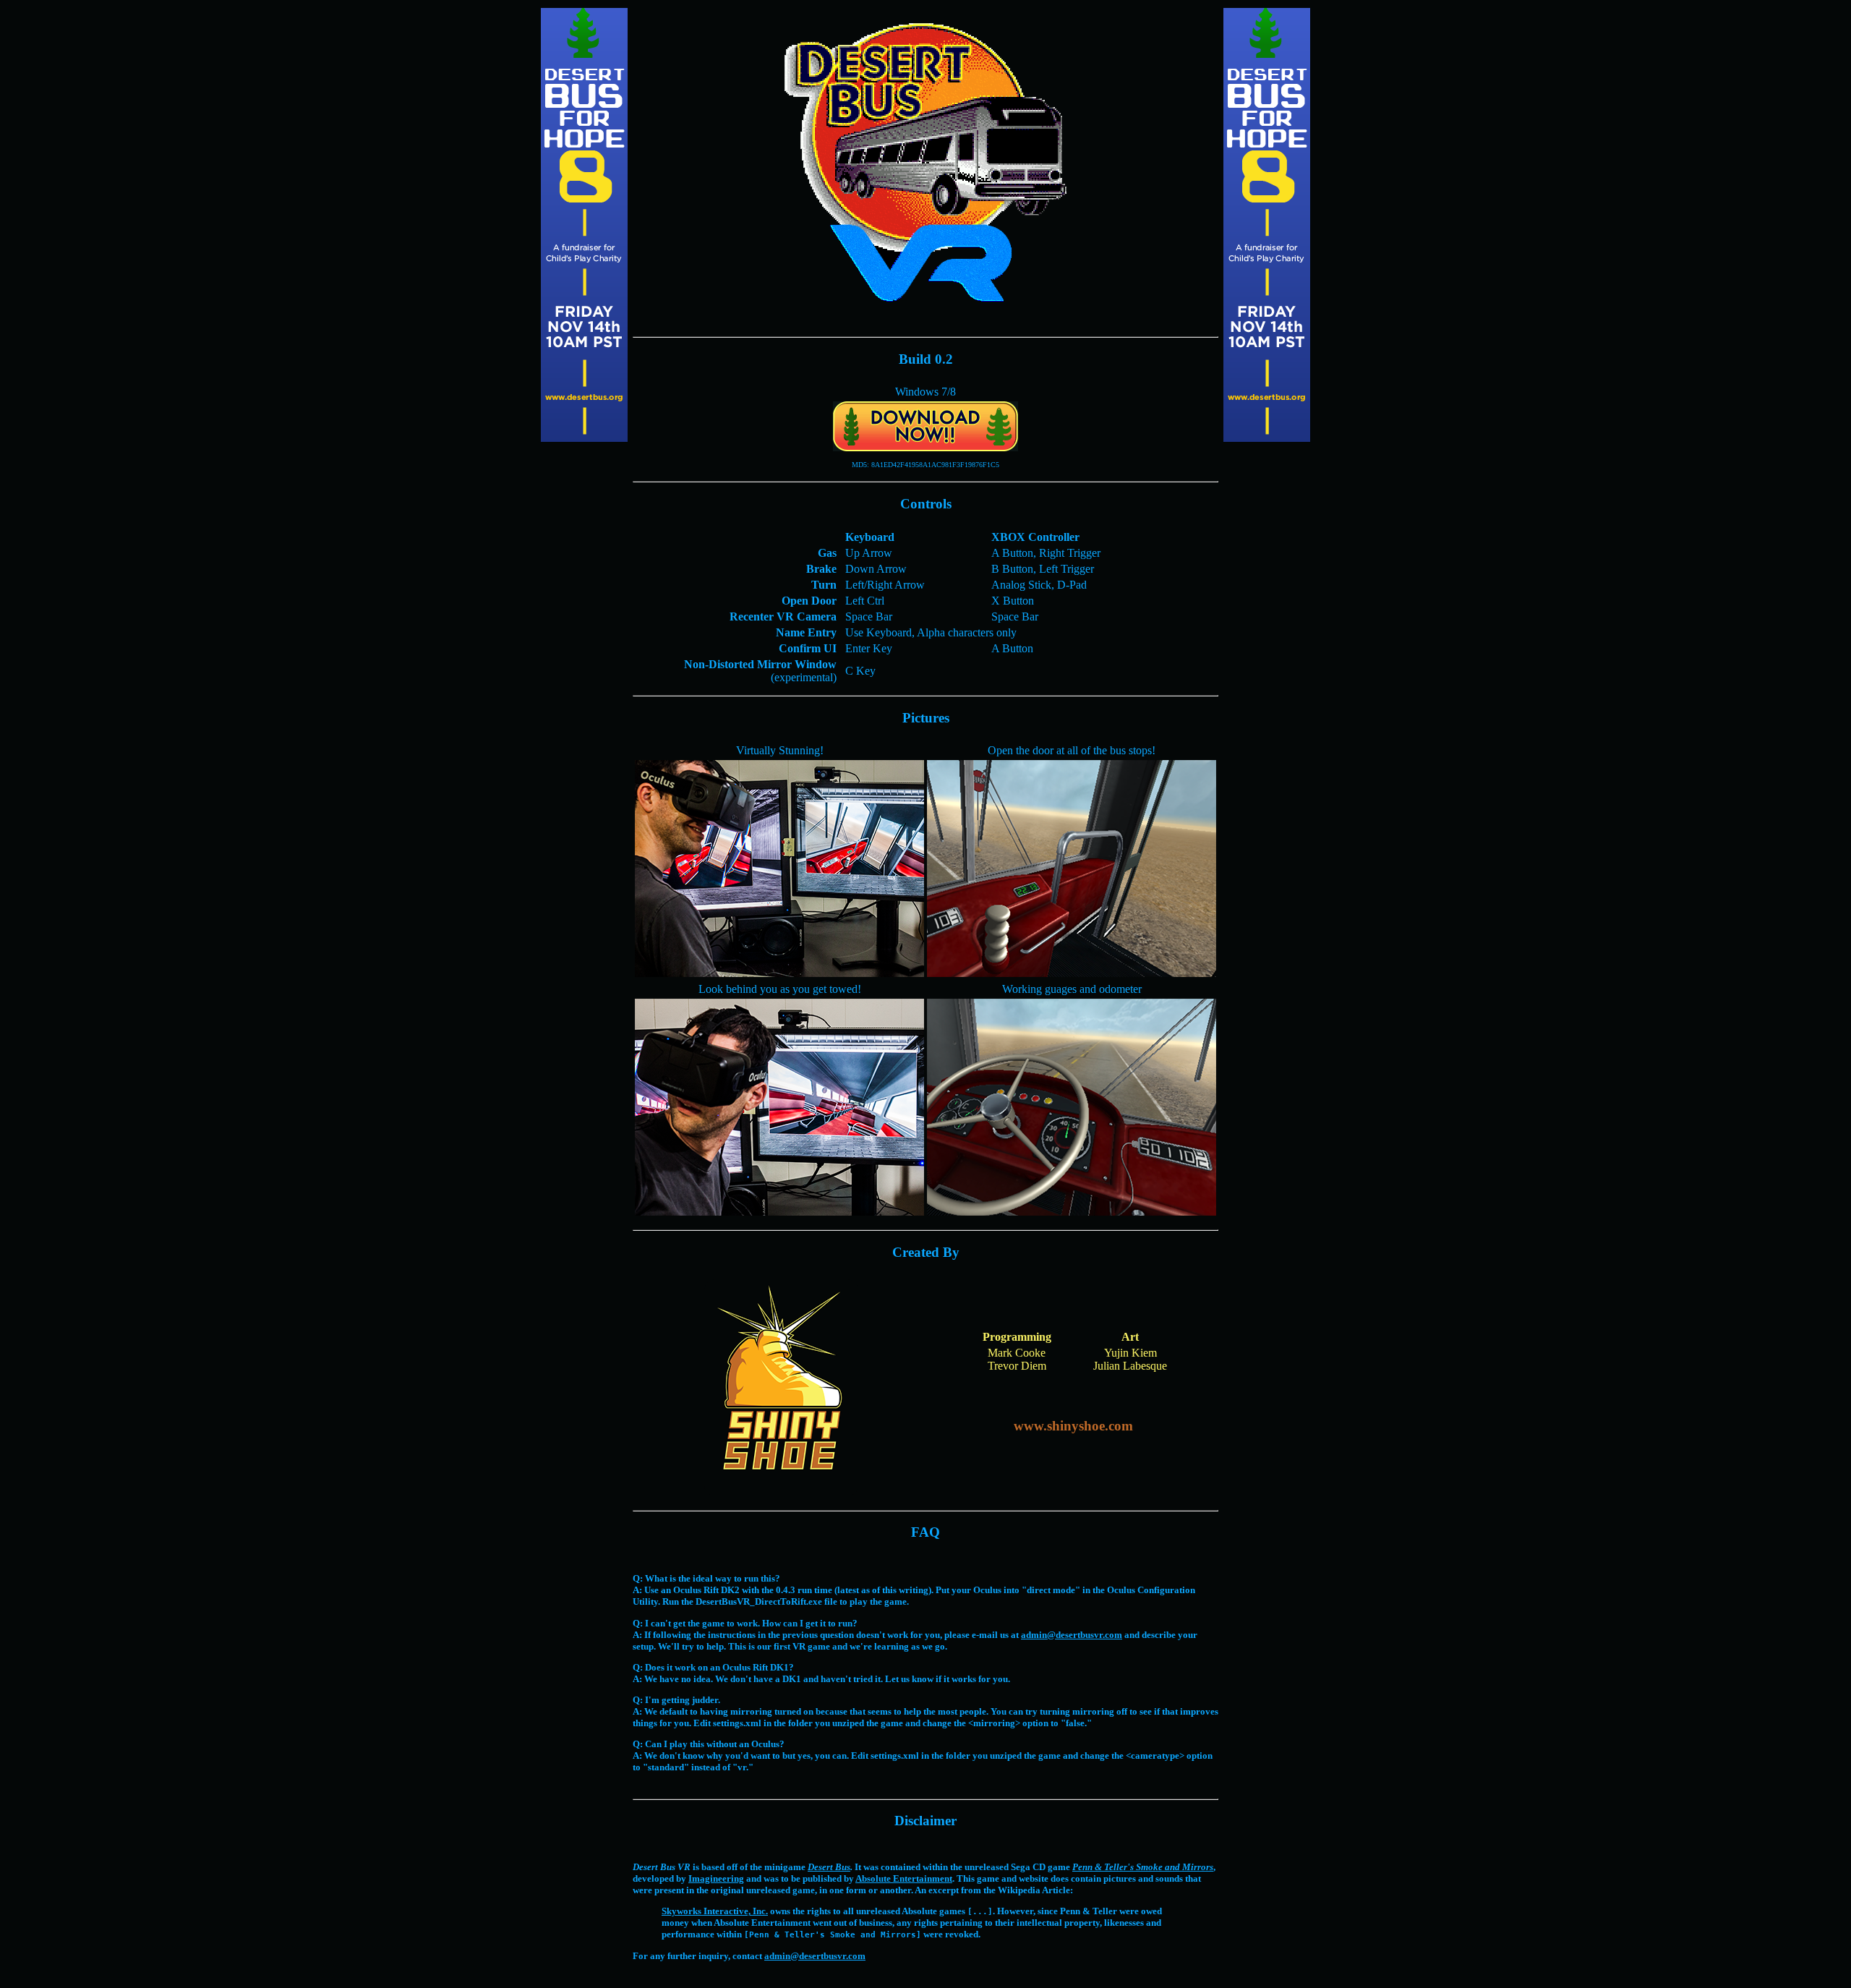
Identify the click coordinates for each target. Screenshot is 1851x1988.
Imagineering (716, 1878)
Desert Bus (829, 1867)
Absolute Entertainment (904, 1878)
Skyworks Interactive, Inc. (715, 1911)
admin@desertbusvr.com (1072, 1635)
